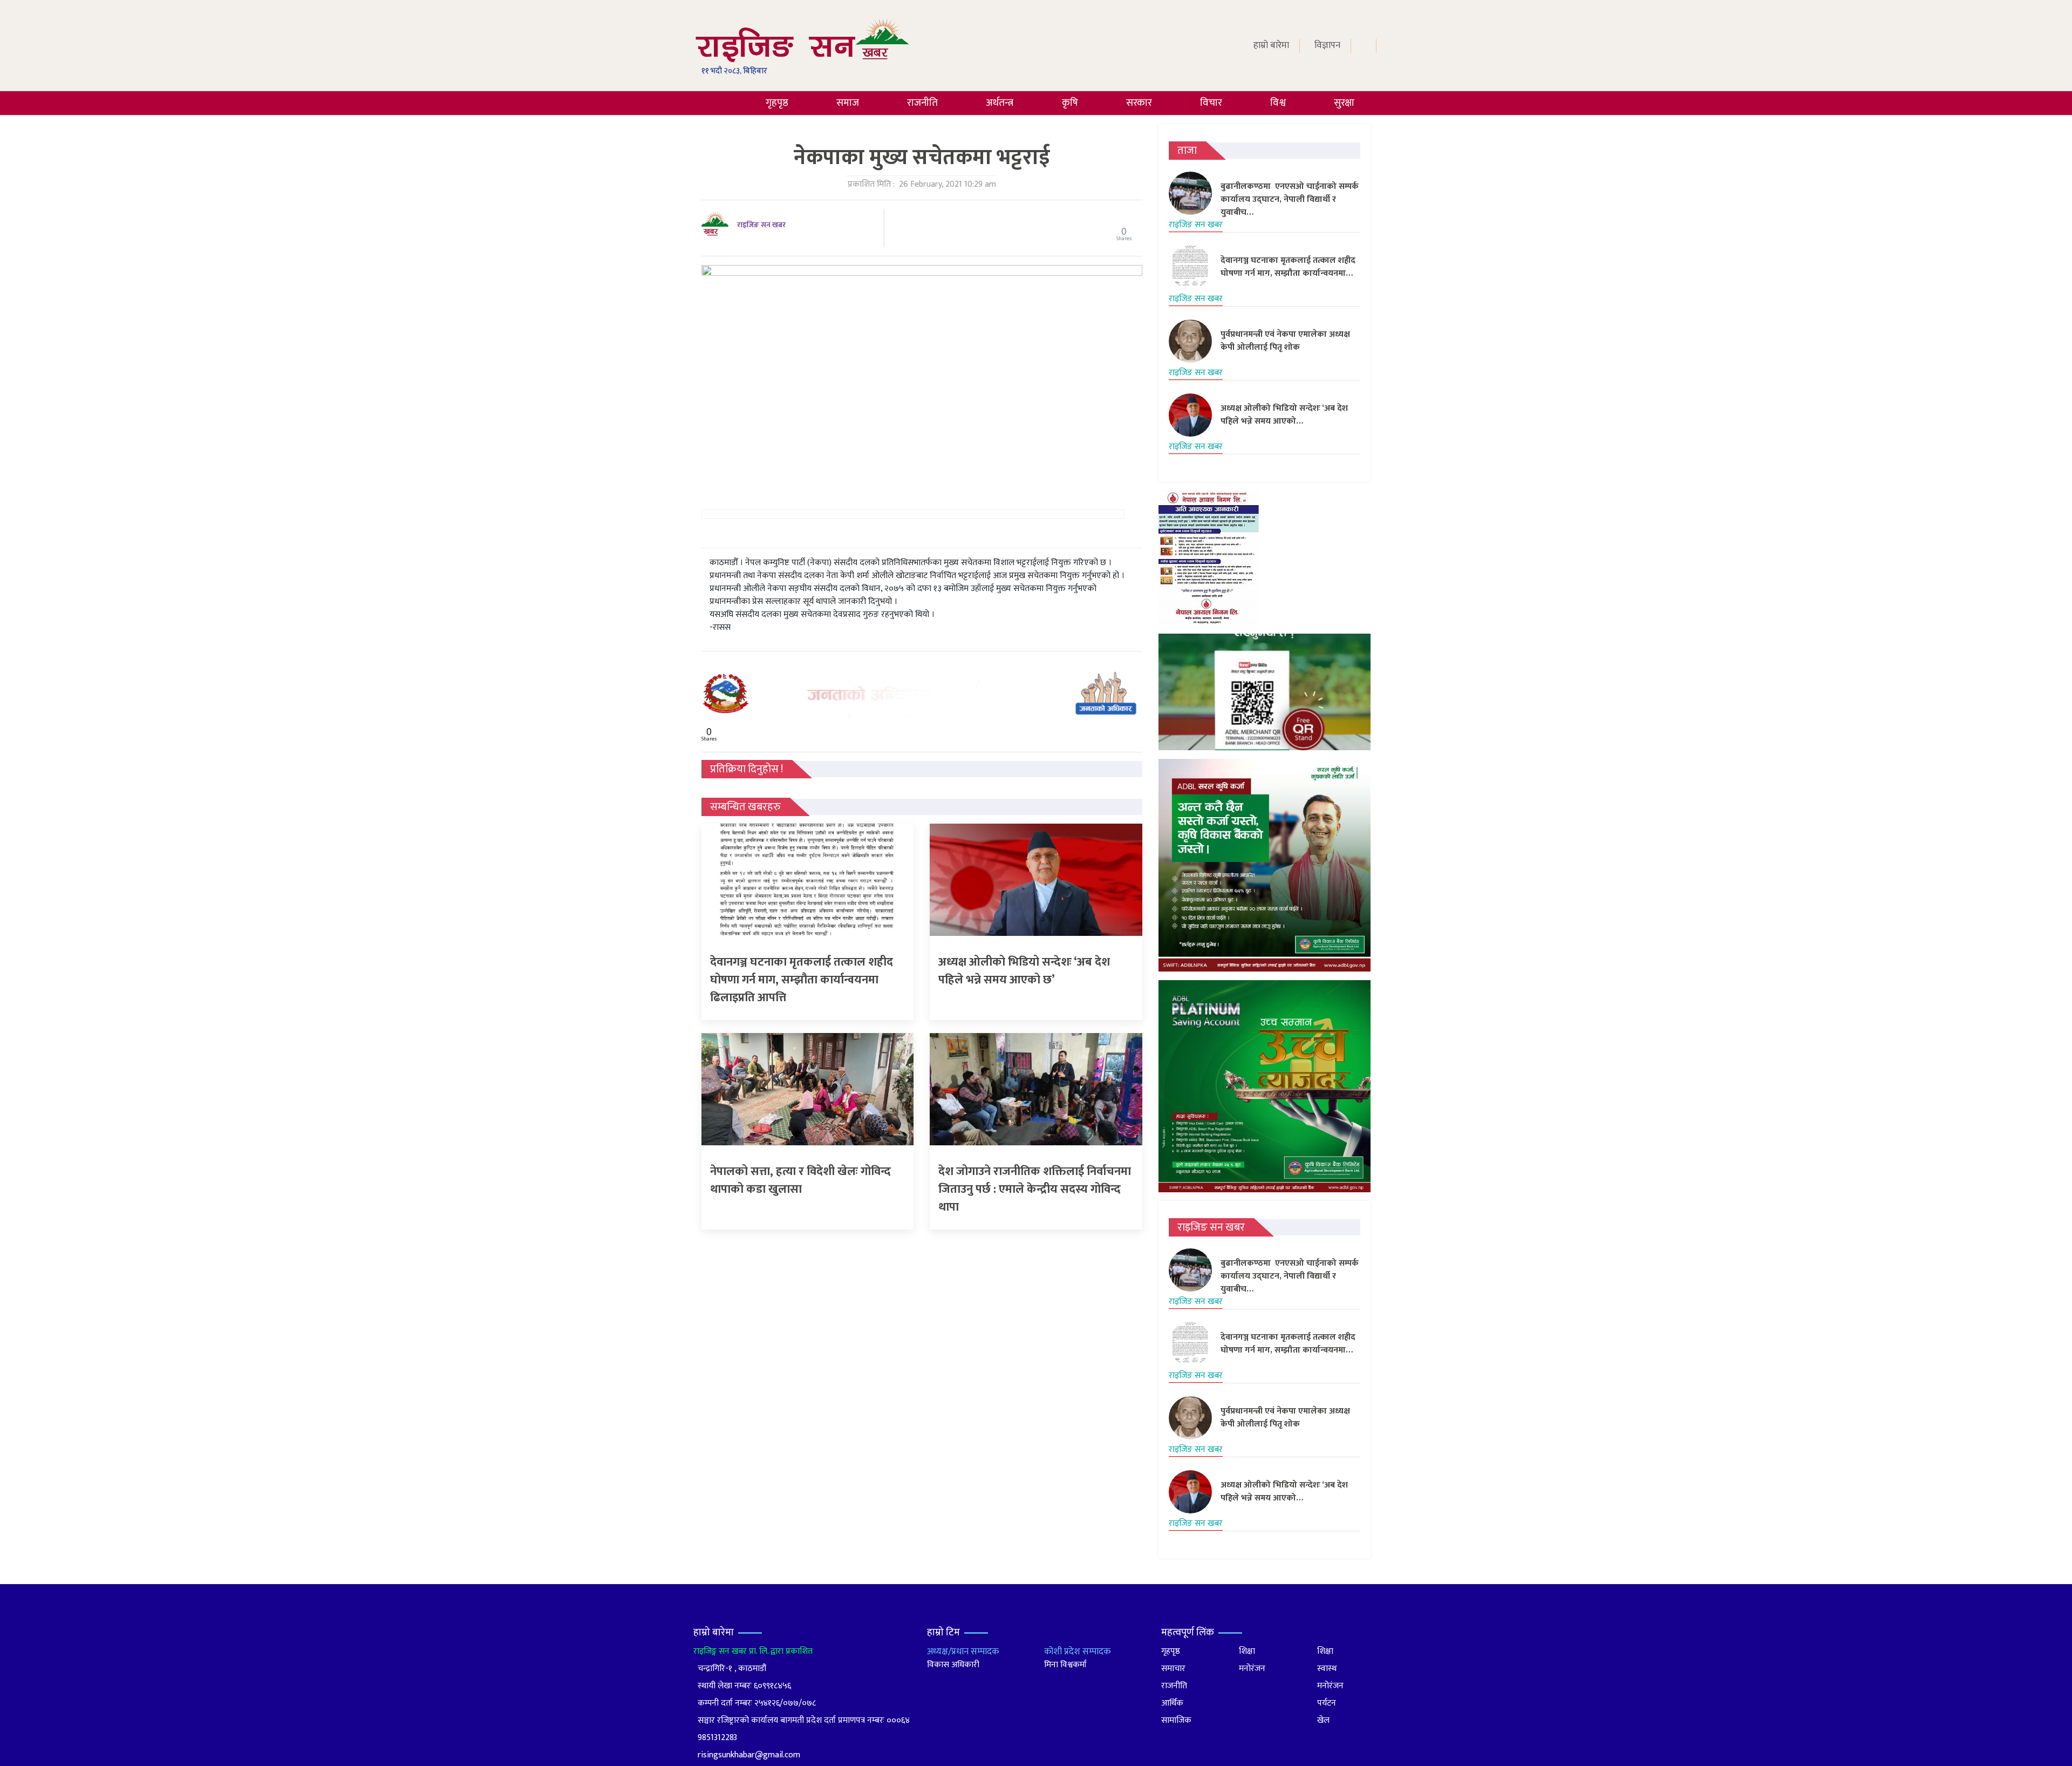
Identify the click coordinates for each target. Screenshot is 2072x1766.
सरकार (1139, 103)
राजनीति (922, 103)
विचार (1211, 103)
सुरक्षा (1344, 103)
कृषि (1070, 103)
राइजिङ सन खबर (761, 225)
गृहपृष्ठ (777, 103)
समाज (848, 103)
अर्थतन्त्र (1000, 103)
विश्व (1278, 103)
